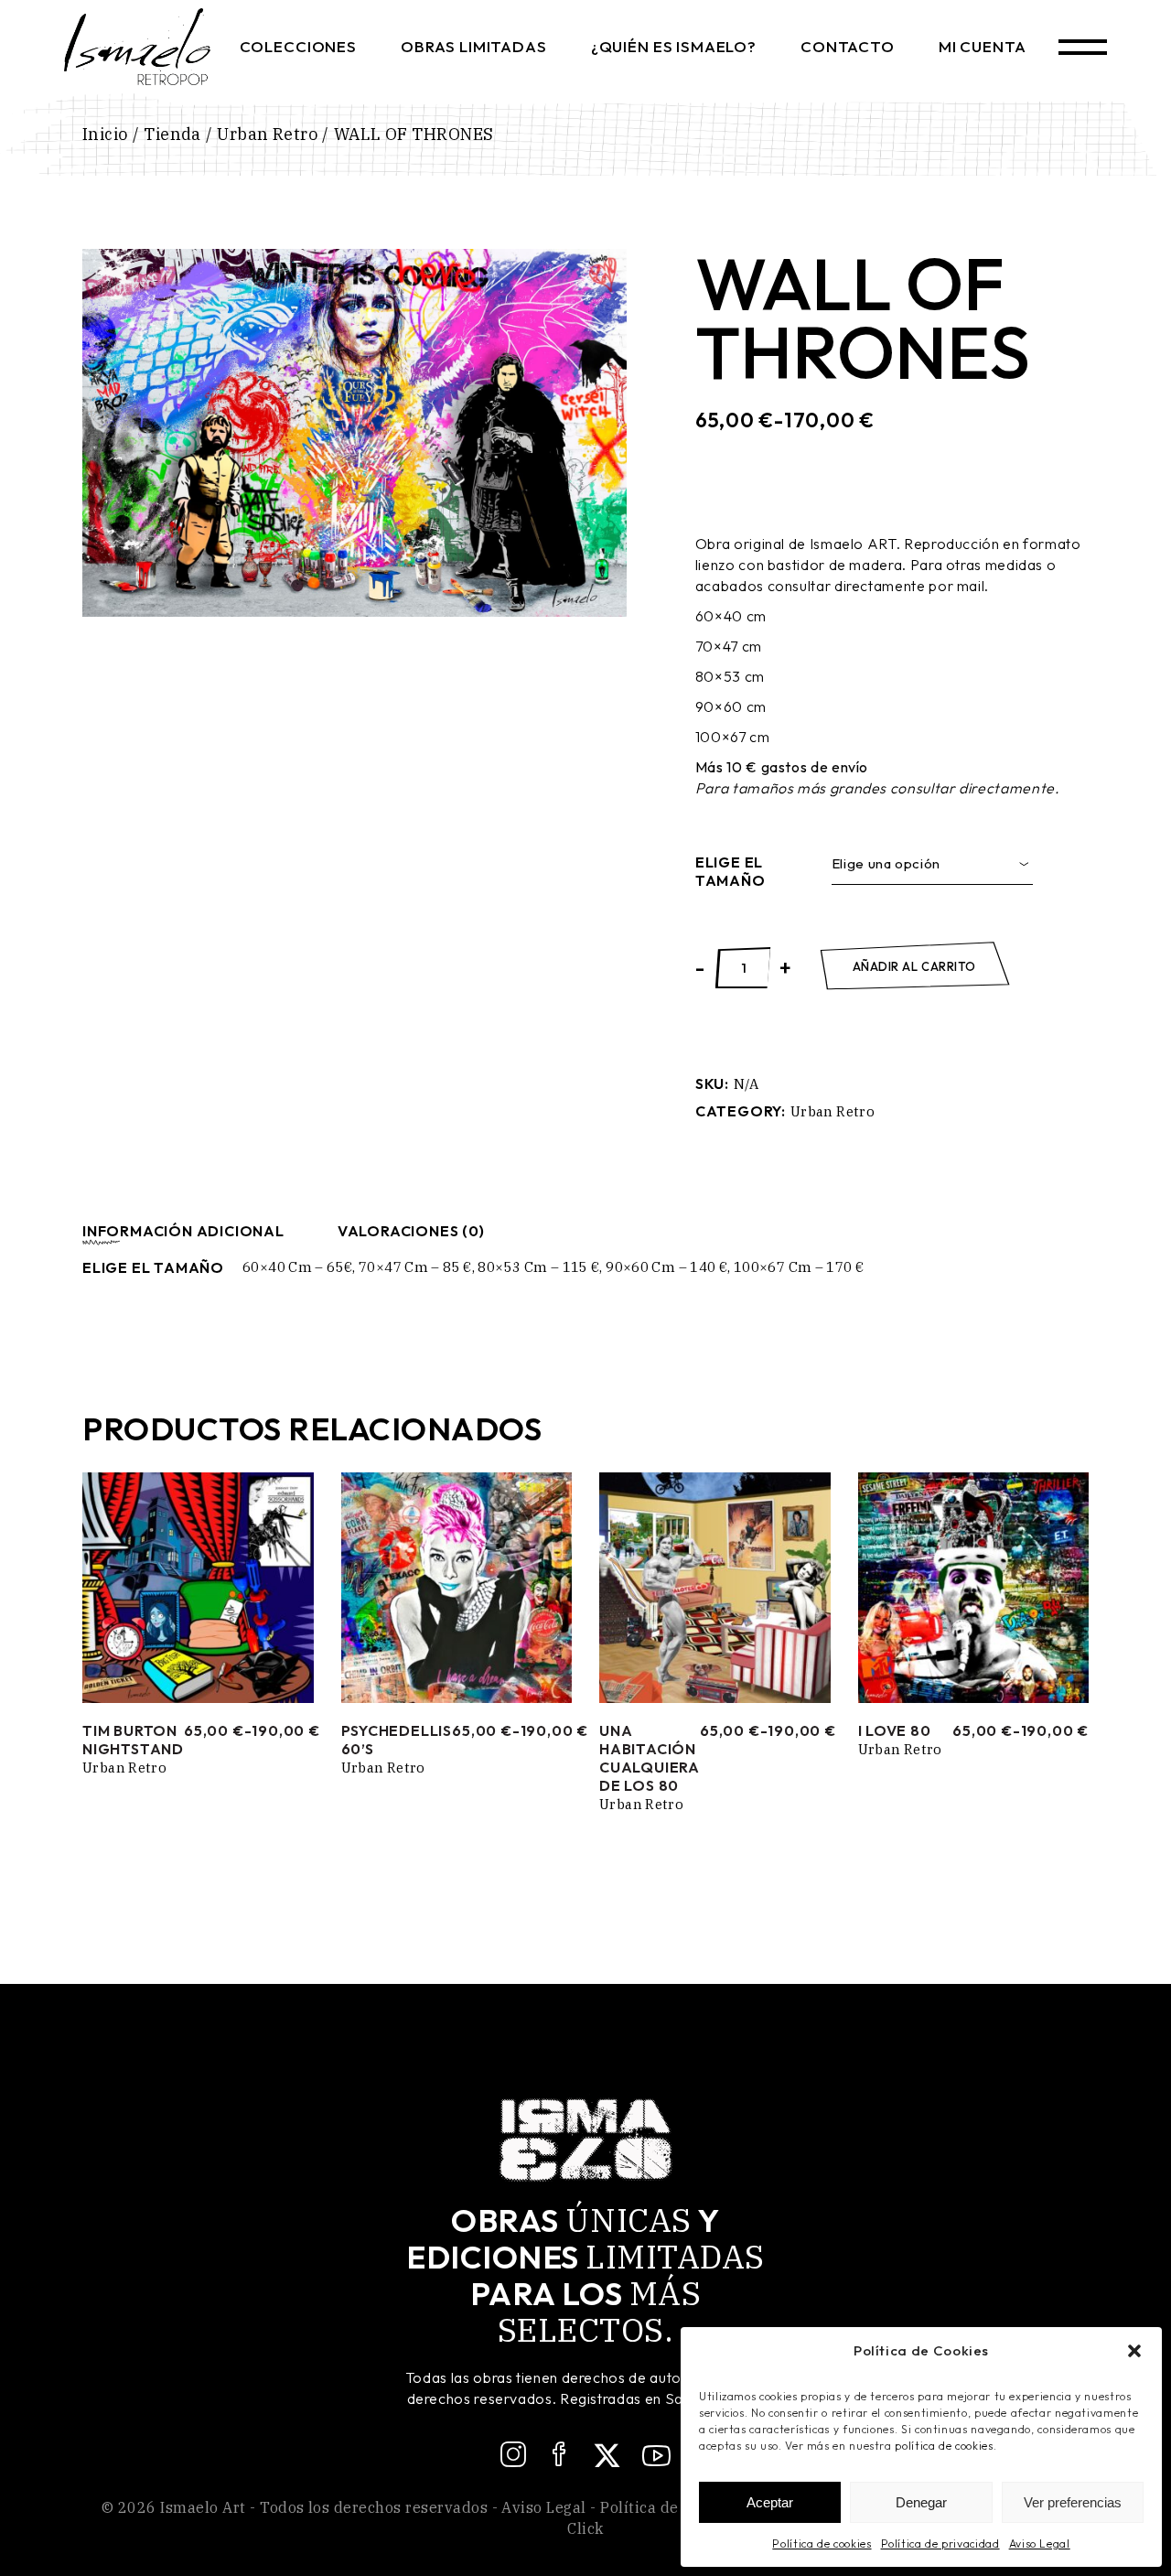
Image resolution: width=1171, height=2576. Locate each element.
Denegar (921, 2502)
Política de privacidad (940, 2544)
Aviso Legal (1040, 2544)
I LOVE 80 (895, 1730)
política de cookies (944, 2446)
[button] (1134, 2351)
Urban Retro (833, 1111)
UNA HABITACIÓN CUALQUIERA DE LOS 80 (650, 1758)
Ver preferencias (1073, 2502)
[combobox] (932, 864)
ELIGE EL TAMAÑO (731, 871)
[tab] (183, 1231)
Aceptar (770, 2502)
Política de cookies (822, 2544)
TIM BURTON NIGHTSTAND (133, 1740)
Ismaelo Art (203, 2507)
